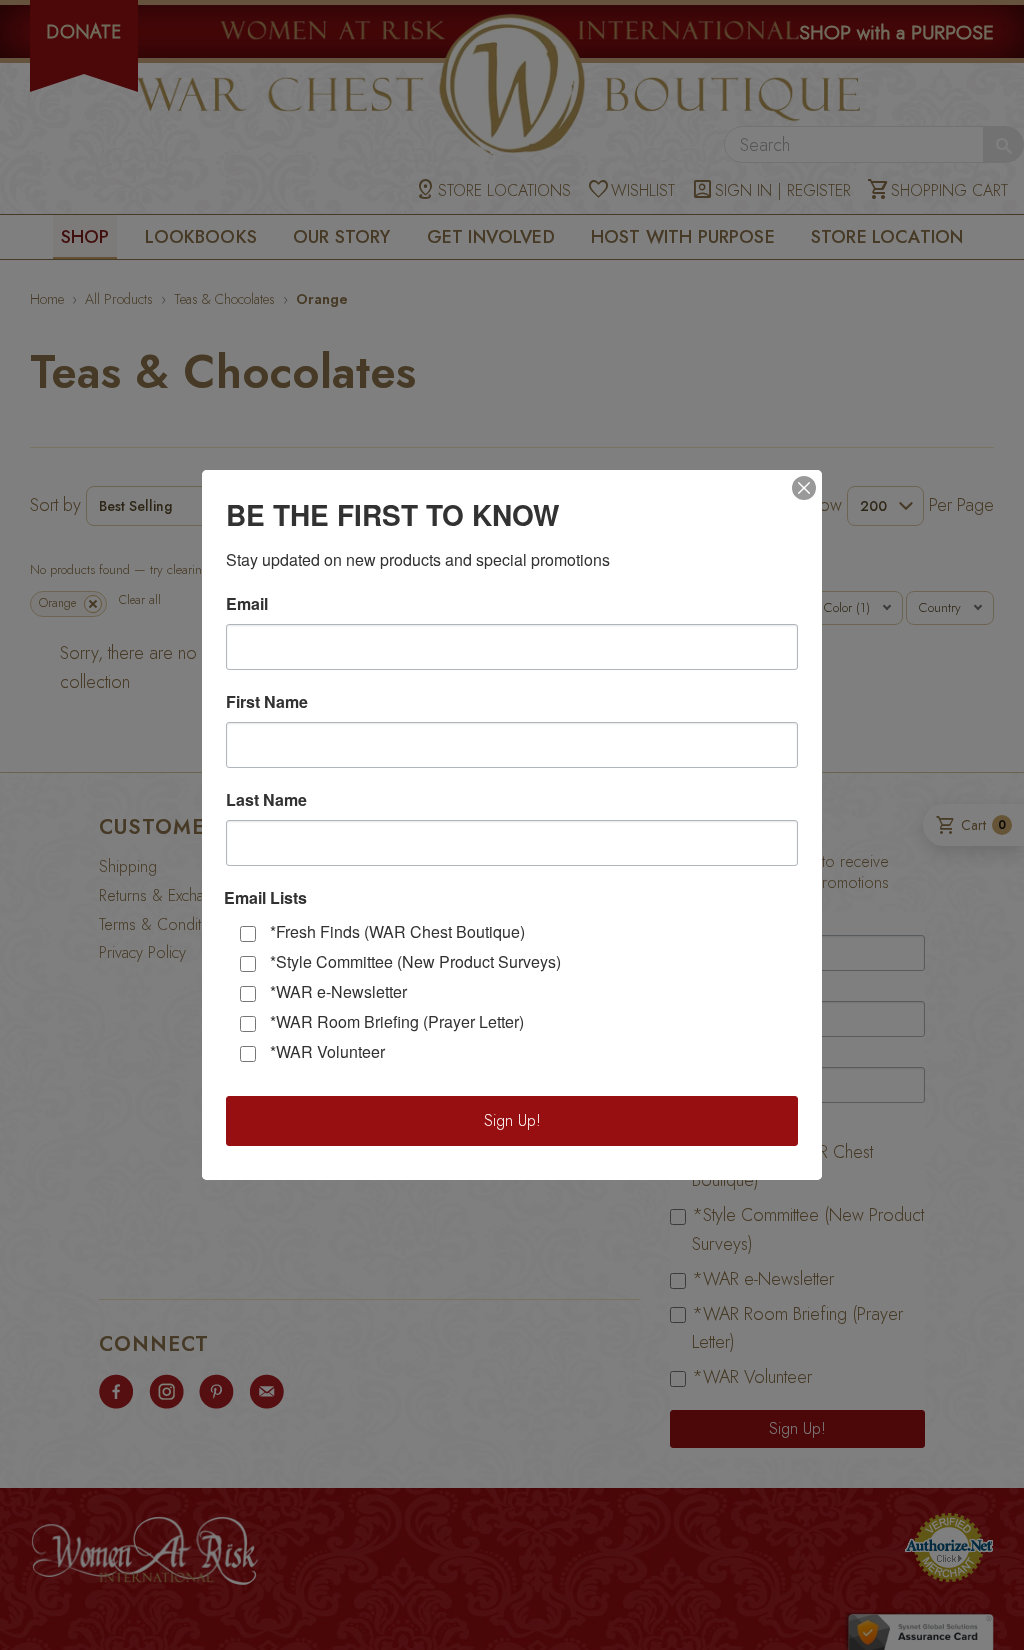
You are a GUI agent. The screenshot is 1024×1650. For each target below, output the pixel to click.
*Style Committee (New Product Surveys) (415, 961)
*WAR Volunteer (327, 1051)
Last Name (266, 800)
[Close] (804, 488)
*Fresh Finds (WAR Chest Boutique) (397, 931)
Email (247, 604)
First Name (267, 702)
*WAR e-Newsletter (338, 991)
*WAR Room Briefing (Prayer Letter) (397, 1021)
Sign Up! (512, 1120)
